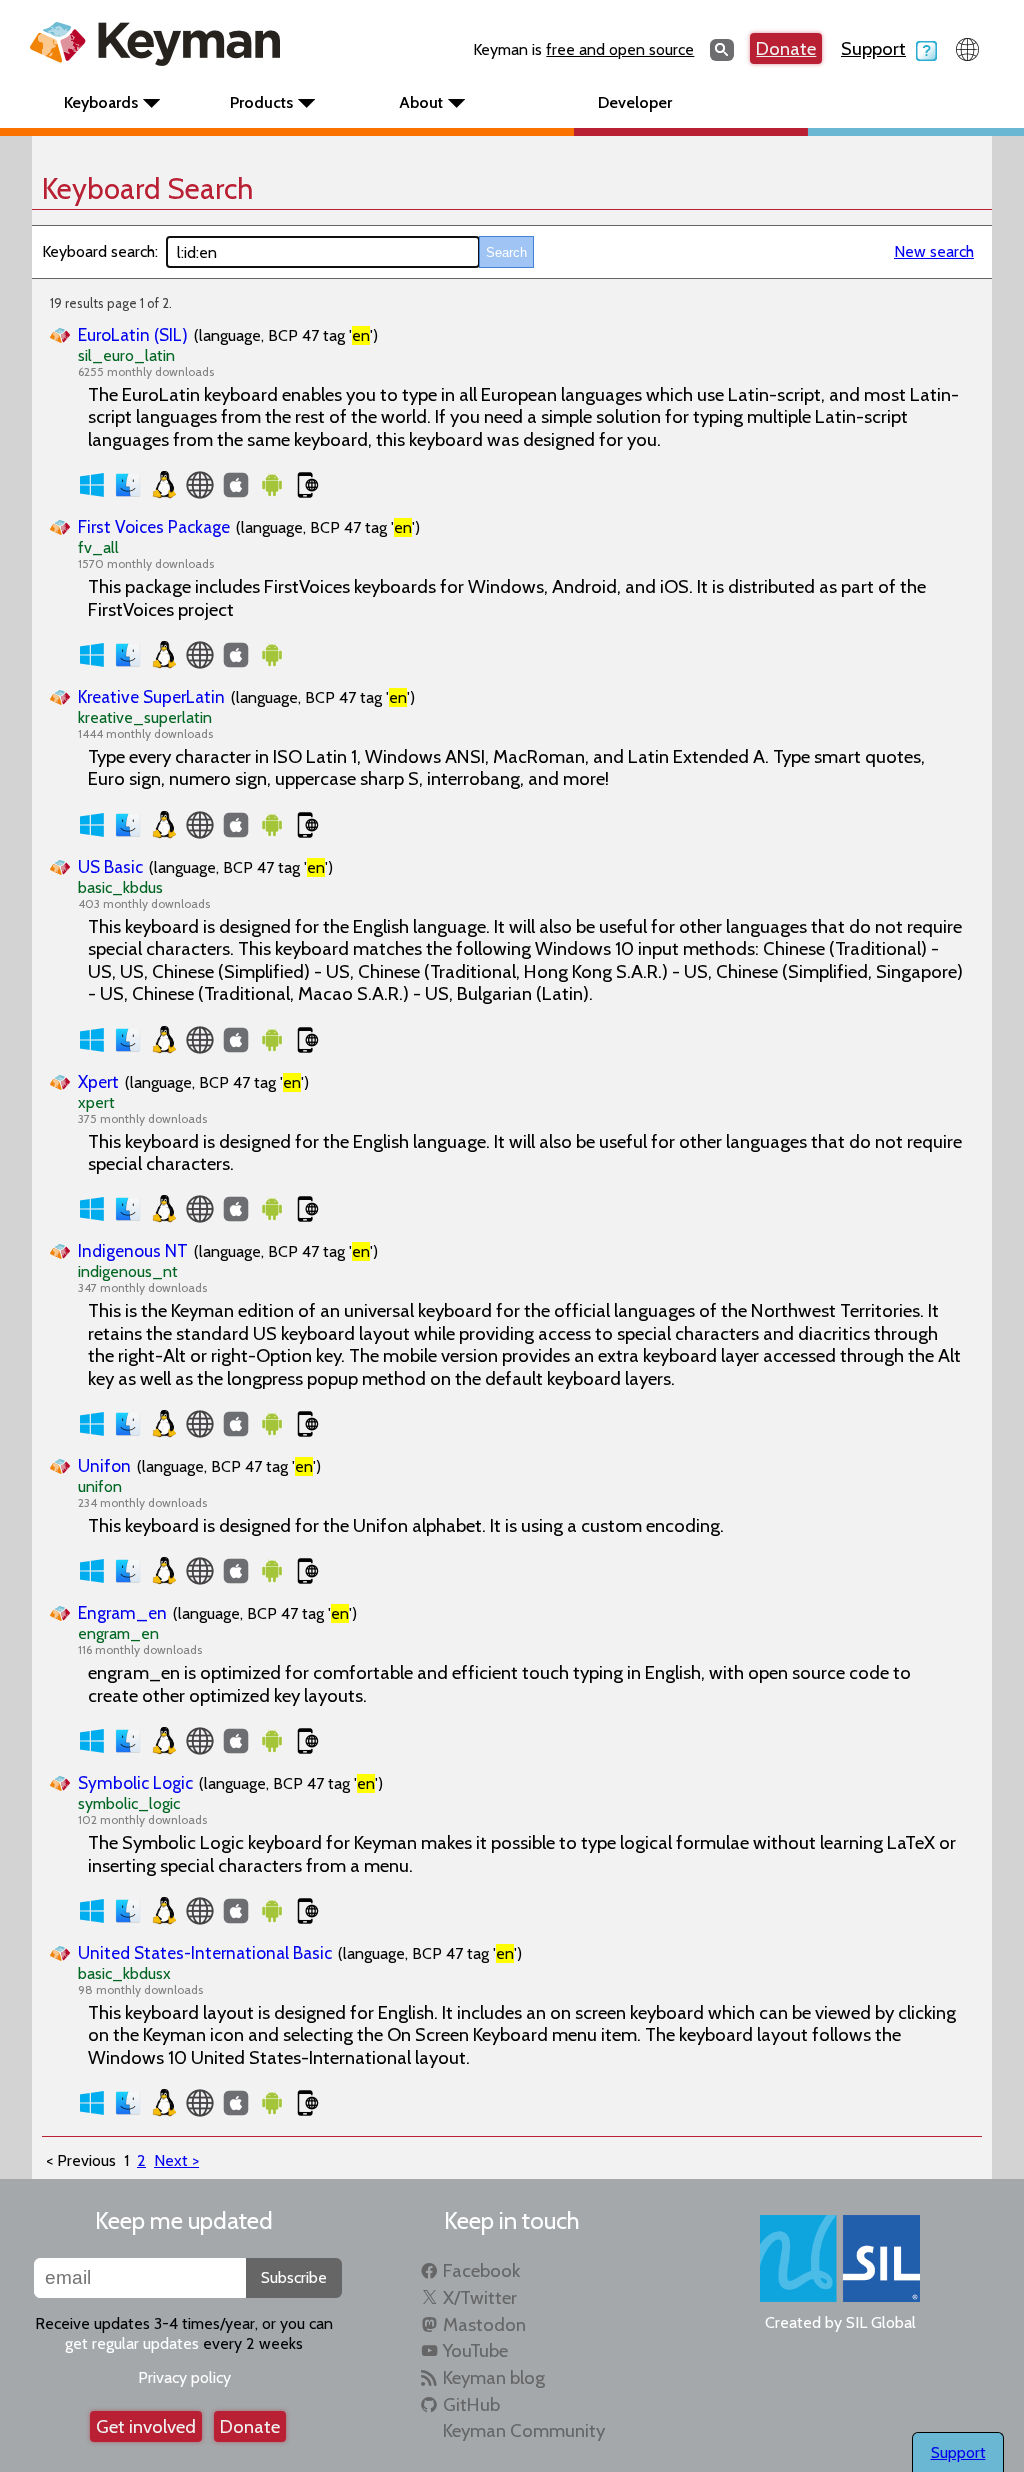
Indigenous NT (133, 1250)
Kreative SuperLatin (151, 696)
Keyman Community (524, 2430)
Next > (176, 2160)
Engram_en (122, 1612)
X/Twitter (480, 2297)
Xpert (98, 1081)
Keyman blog (494, 2377)
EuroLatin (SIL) (133, 334)
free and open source (620, 49)
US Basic (110, 866)
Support (873, 48)
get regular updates (132, 2343)
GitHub (471, 2404)
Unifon (104, 1465)
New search (934, 251)
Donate (786, 48)
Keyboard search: (100, 251)
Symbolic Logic (135, 1782)
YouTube (475, 2350)
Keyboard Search (147, 188)
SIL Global (881, 2322)
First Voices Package (154, 526)
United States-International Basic (205, 1952)
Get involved (146, 2426)
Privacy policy (184, 2377)
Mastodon (484, 2324)
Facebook (481, 2270)
